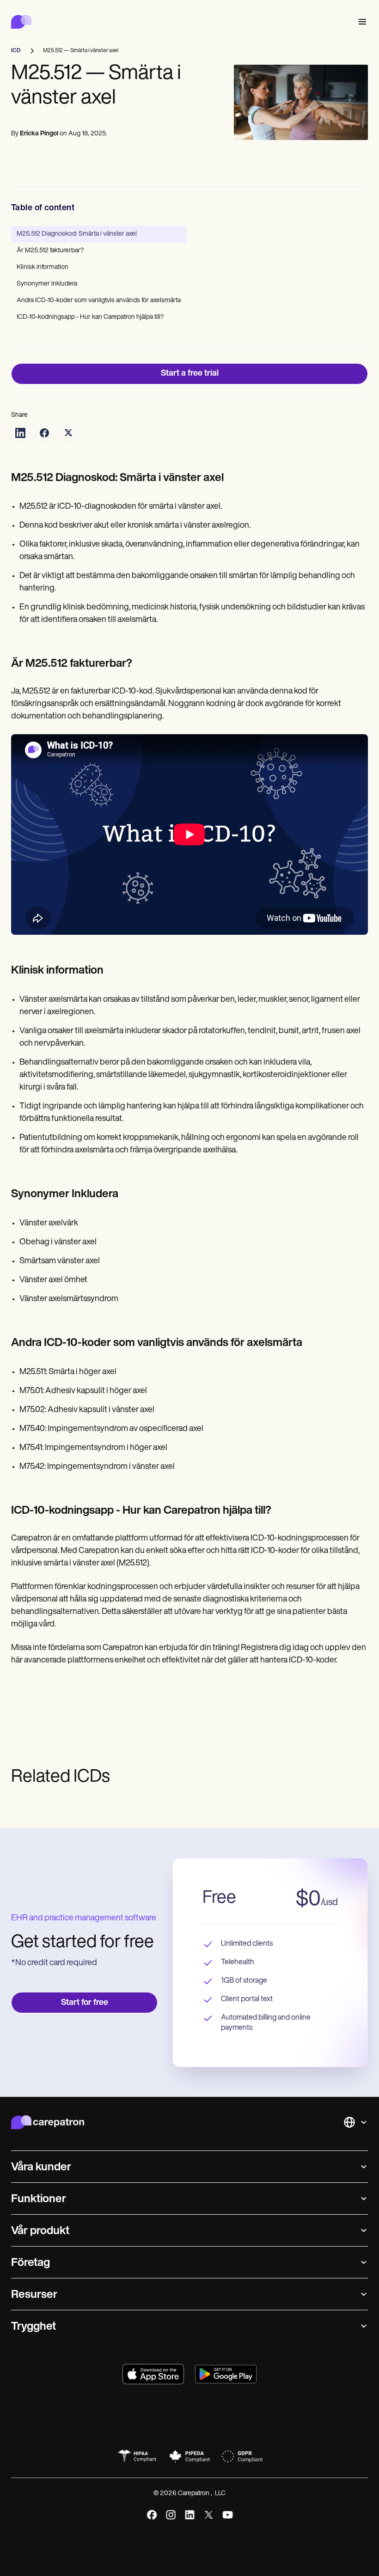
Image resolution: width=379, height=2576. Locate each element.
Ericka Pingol (39, 134)
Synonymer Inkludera (47, 284)
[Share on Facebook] (44, 433)
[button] (361, 22)
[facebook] (152, 2515)
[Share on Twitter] (68, 433)
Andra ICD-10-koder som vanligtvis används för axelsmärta (99, 301)
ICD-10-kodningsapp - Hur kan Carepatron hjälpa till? (90, 317)
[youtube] (228, 2515)
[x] (209, 2515)
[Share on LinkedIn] (20, 433)
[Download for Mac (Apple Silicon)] (153, 2374)
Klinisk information (43, 267)
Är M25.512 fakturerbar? (50, 251)
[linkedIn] (190, 2515)
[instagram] (171, 2515)
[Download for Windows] (226, 2374)
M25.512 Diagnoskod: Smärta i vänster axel (77, 234)
